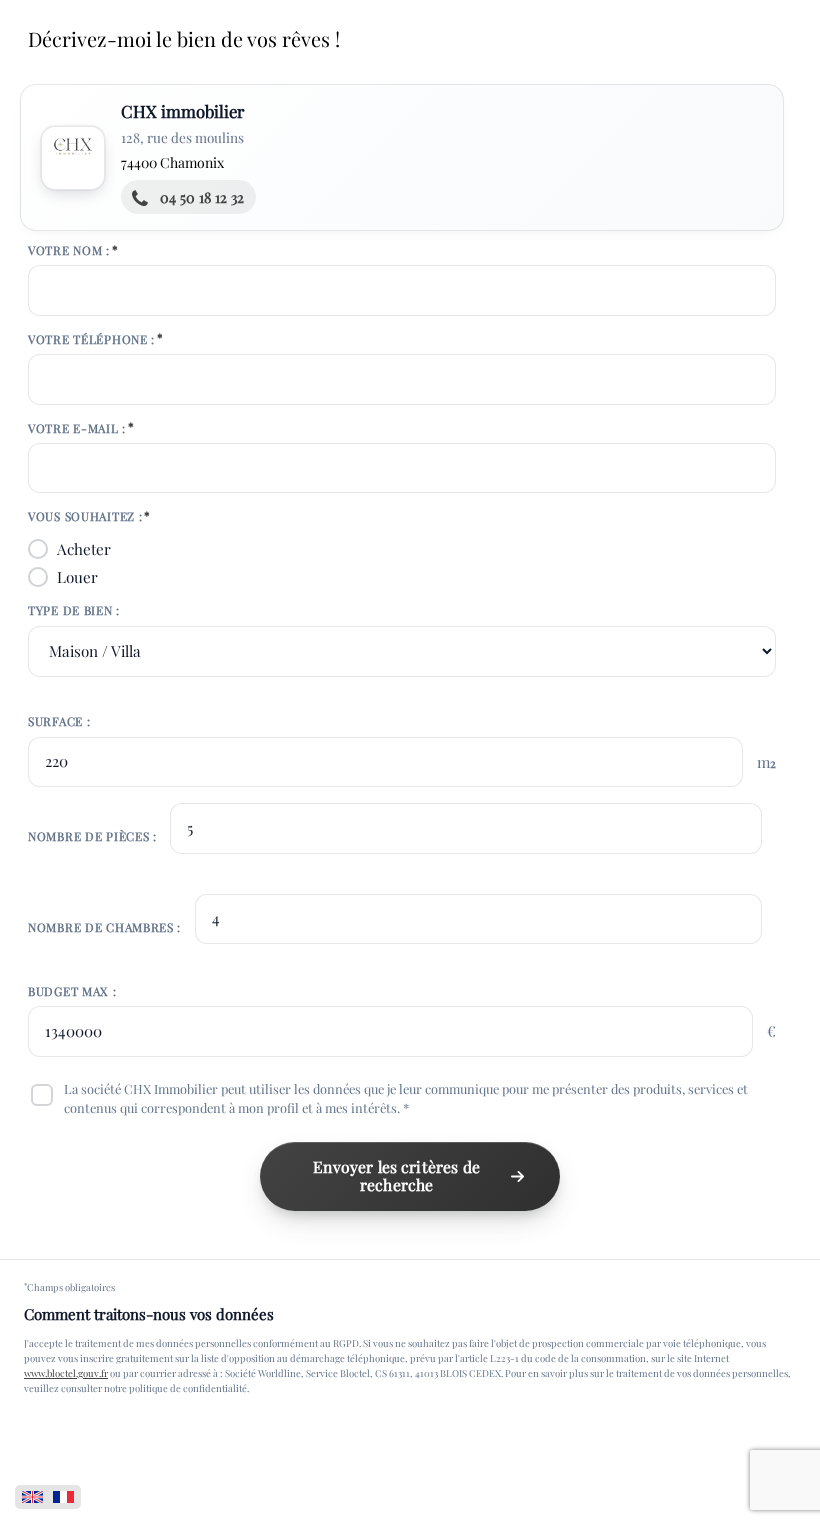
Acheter (84, 549)
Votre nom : (69, 250)
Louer (77, 577)
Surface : (59, 721)
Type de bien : (74, 610)
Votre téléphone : (91, 339)
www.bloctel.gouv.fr (66, 1373)
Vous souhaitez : (85, 516)
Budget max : (72, 991)
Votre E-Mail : (77, 428)
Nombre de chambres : (104, 927)
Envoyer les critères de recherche (396, 1176)
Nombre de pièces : (92, 836)
